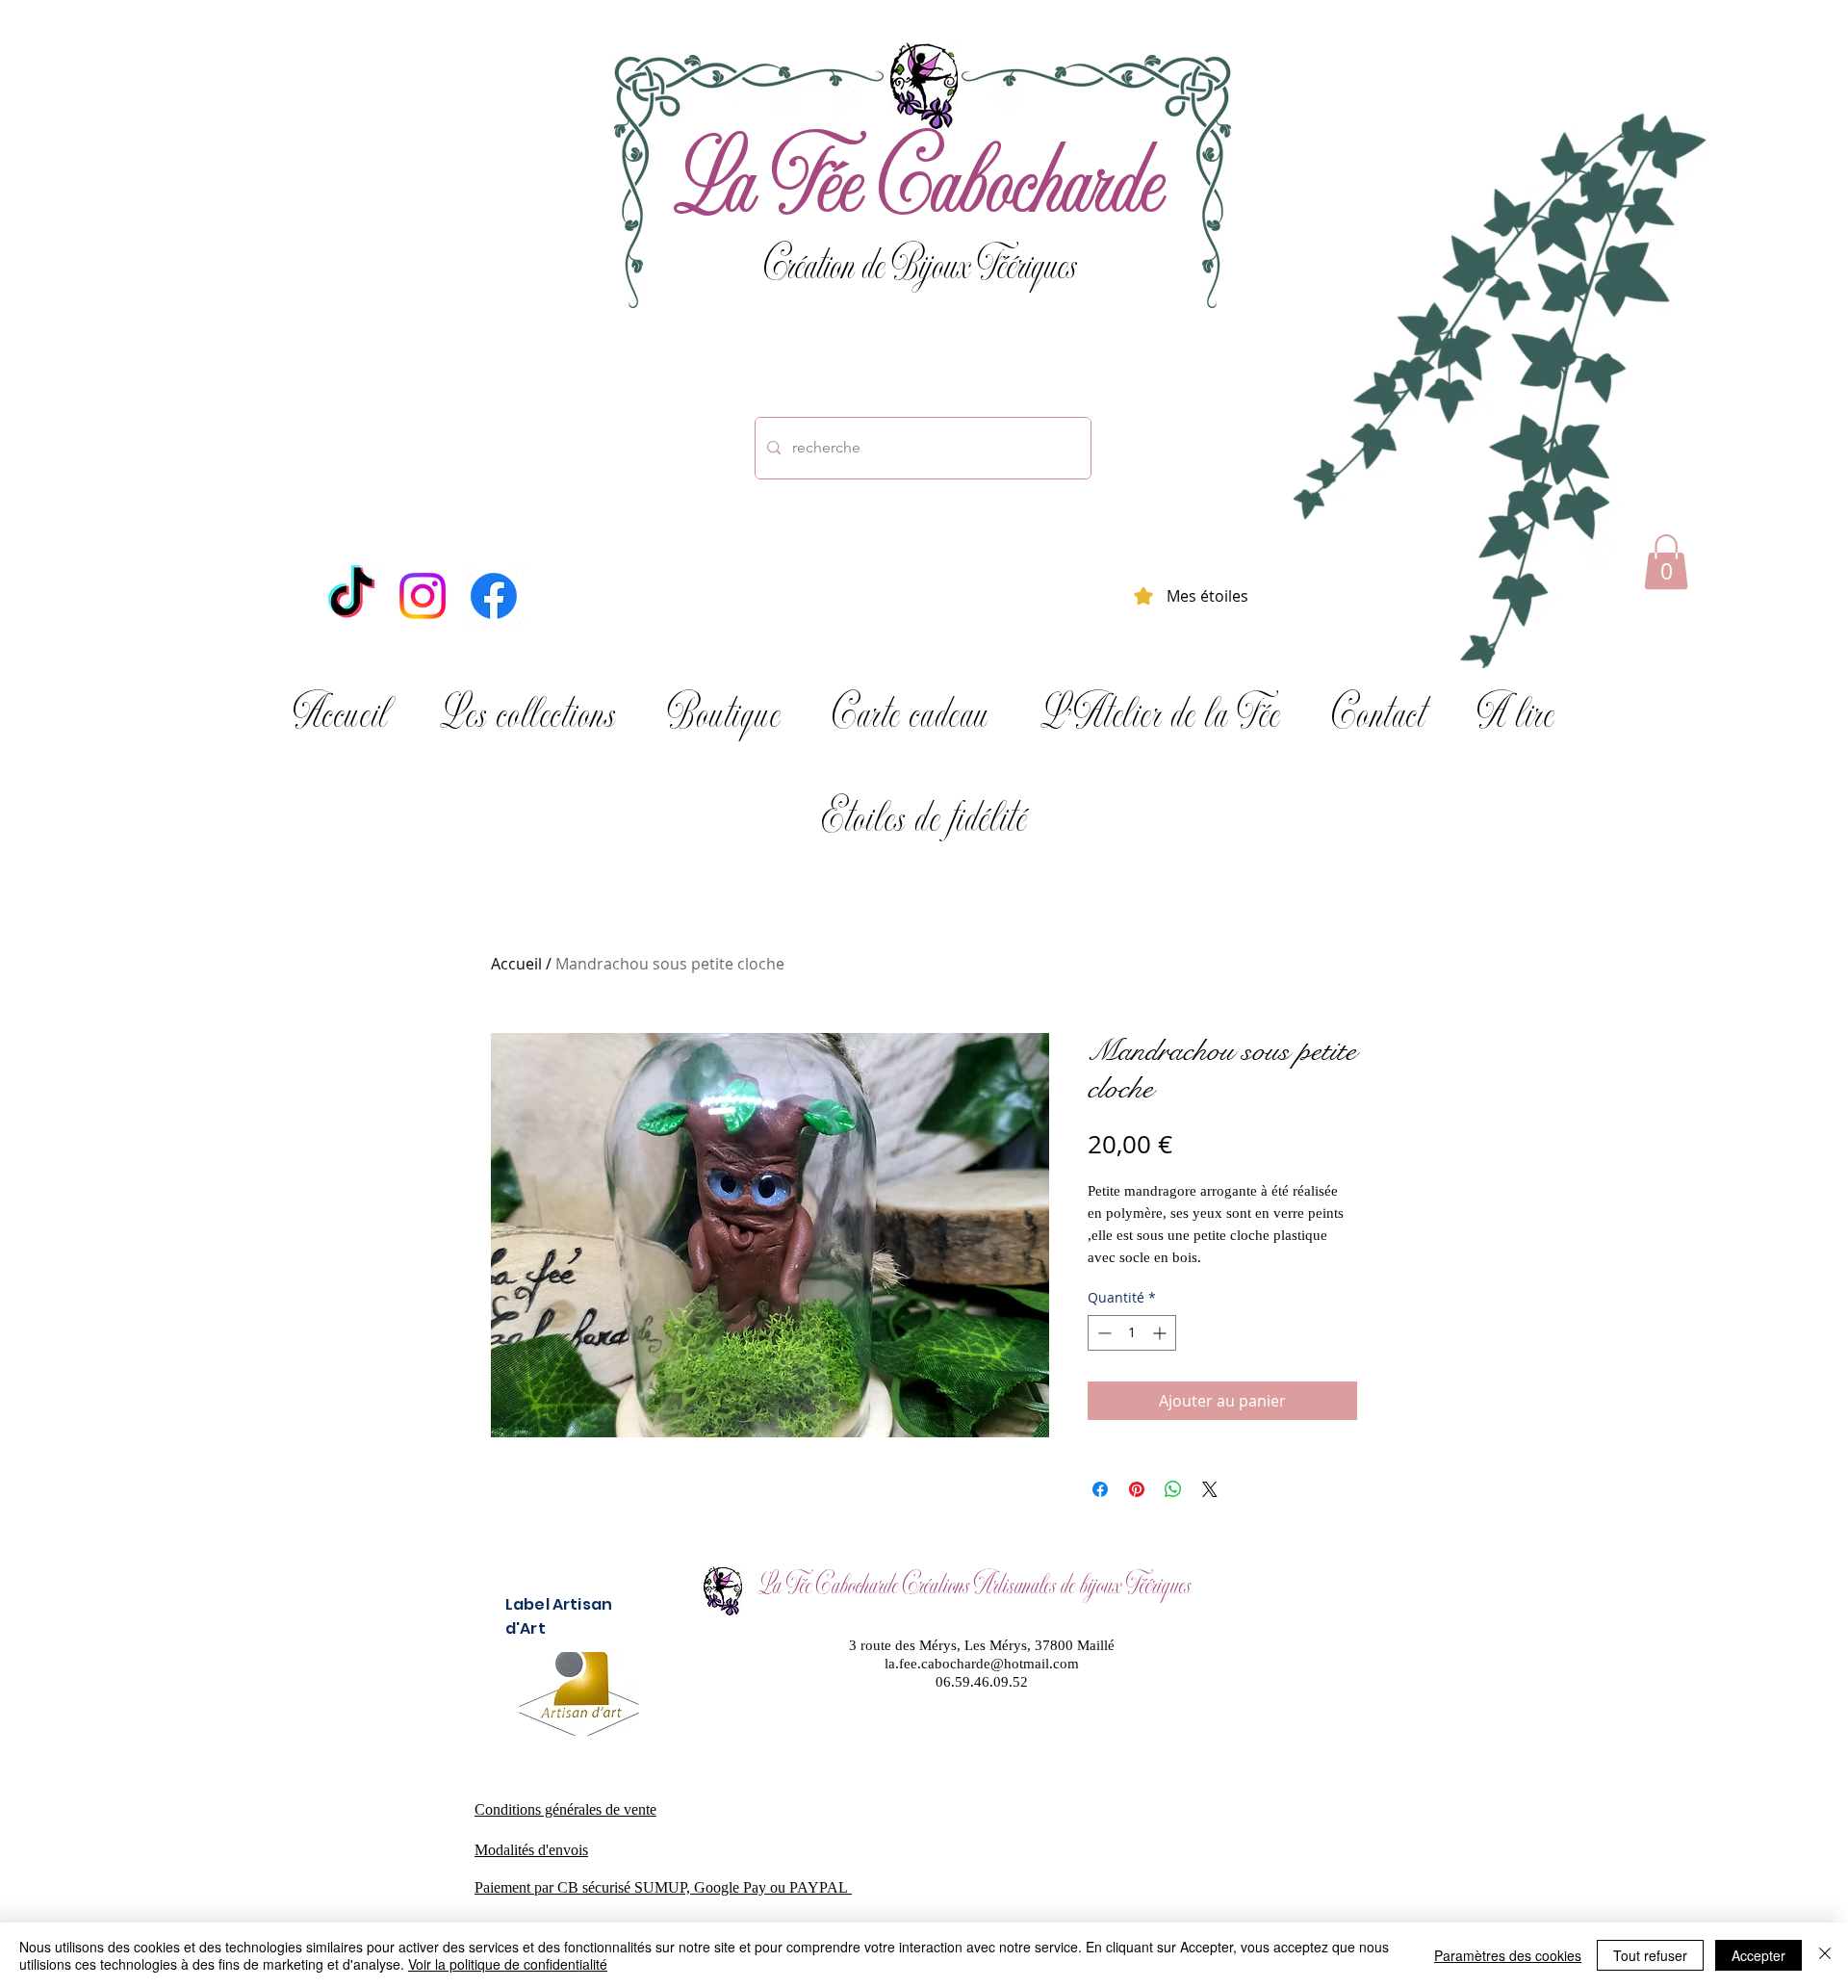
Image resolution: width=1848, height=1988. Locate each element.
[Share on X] (1210, 1489)
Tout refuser (1650, 1955)
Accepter (1758, 1955)
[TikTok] (351, 596)
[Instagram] (423, 596)
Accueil (516, 964)
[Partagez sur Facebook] (1100, 1489)
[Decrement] (1103, 1333)
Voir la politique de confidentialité (508, 1964)
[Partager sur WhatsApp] (1173, 1489)
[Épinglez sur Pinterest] (1137, 1489)
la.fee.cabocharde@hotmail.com (982, 1664)
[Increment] (1161, 1333)
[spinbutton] (1132, 1333)
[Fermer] (1825, 1955)
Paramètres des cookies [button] (1508, 1955)
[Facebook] (494, 596)
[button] (1666, 562)
